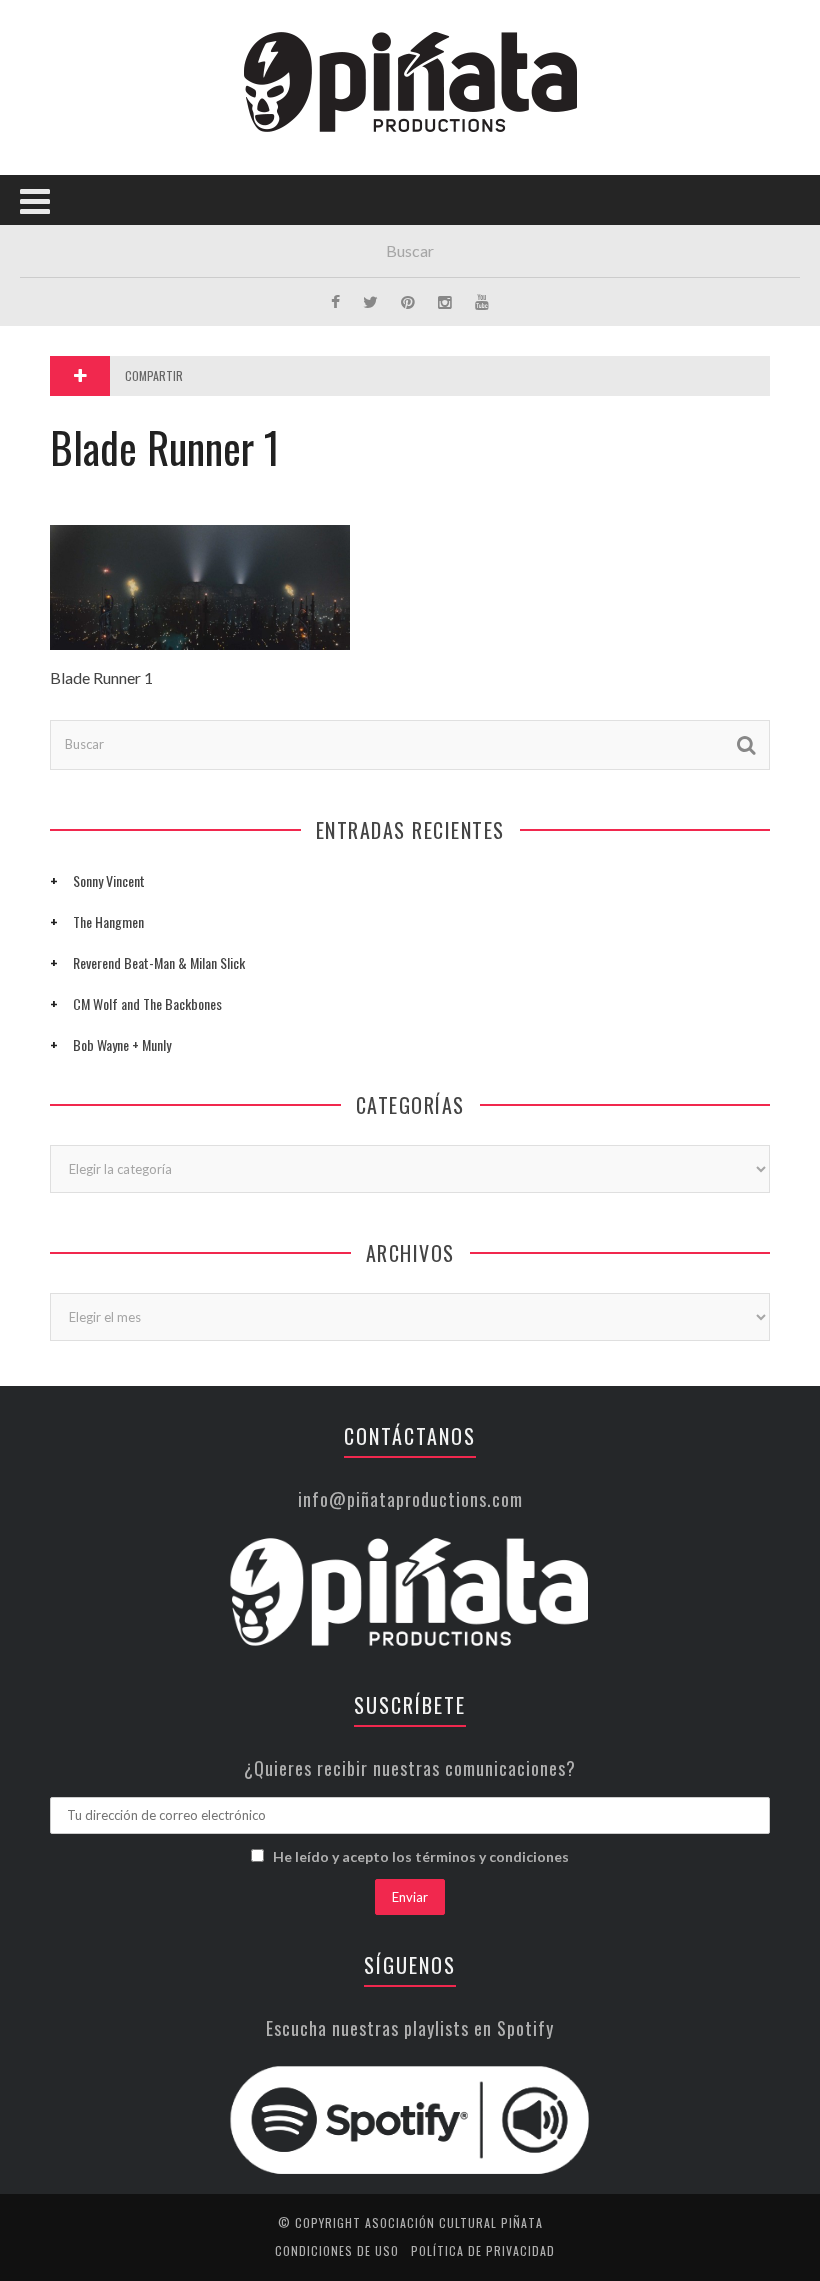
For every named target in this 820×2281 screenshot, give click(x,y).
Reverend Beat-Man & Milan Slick (159, 962)
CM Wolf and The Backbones (147, 1003)
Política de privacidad (483, 2250)
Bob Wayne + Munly (122, 1044)
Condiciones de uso (337, 2250)
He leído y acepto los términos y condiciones (421, 1856)
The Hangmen (108, 921)
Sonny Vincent (109, 880)
